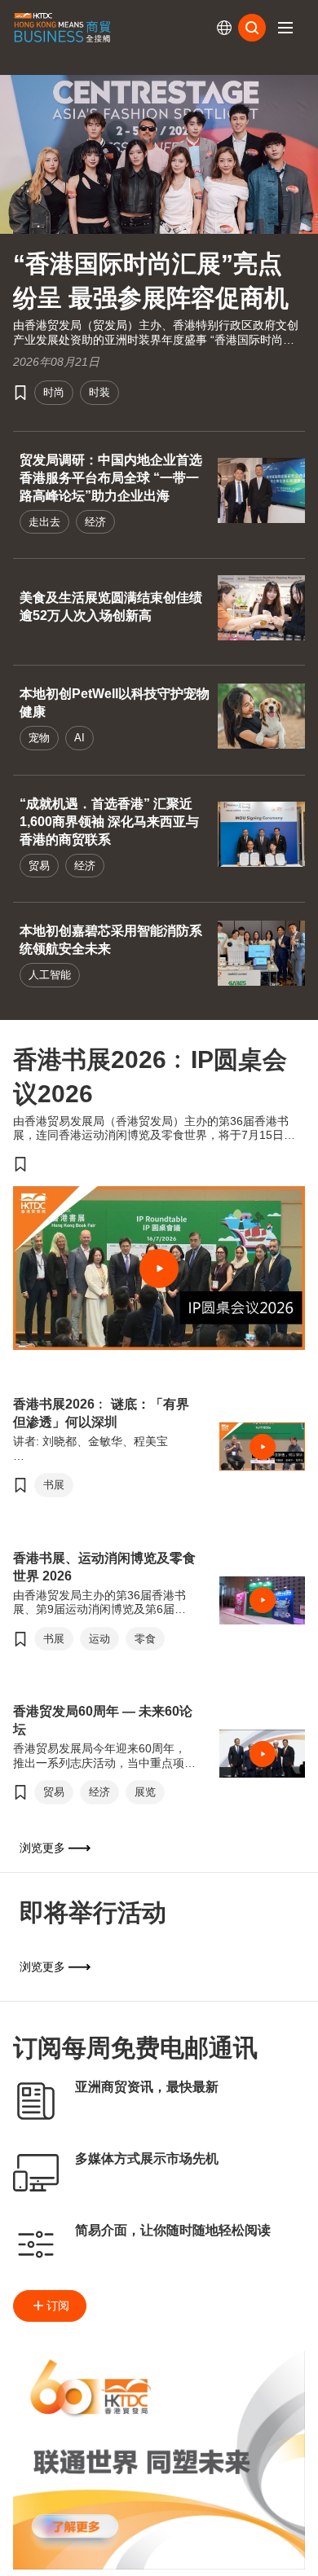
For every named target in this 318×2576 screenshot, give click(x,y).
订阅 (58, 2306)
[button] (285, 28)
